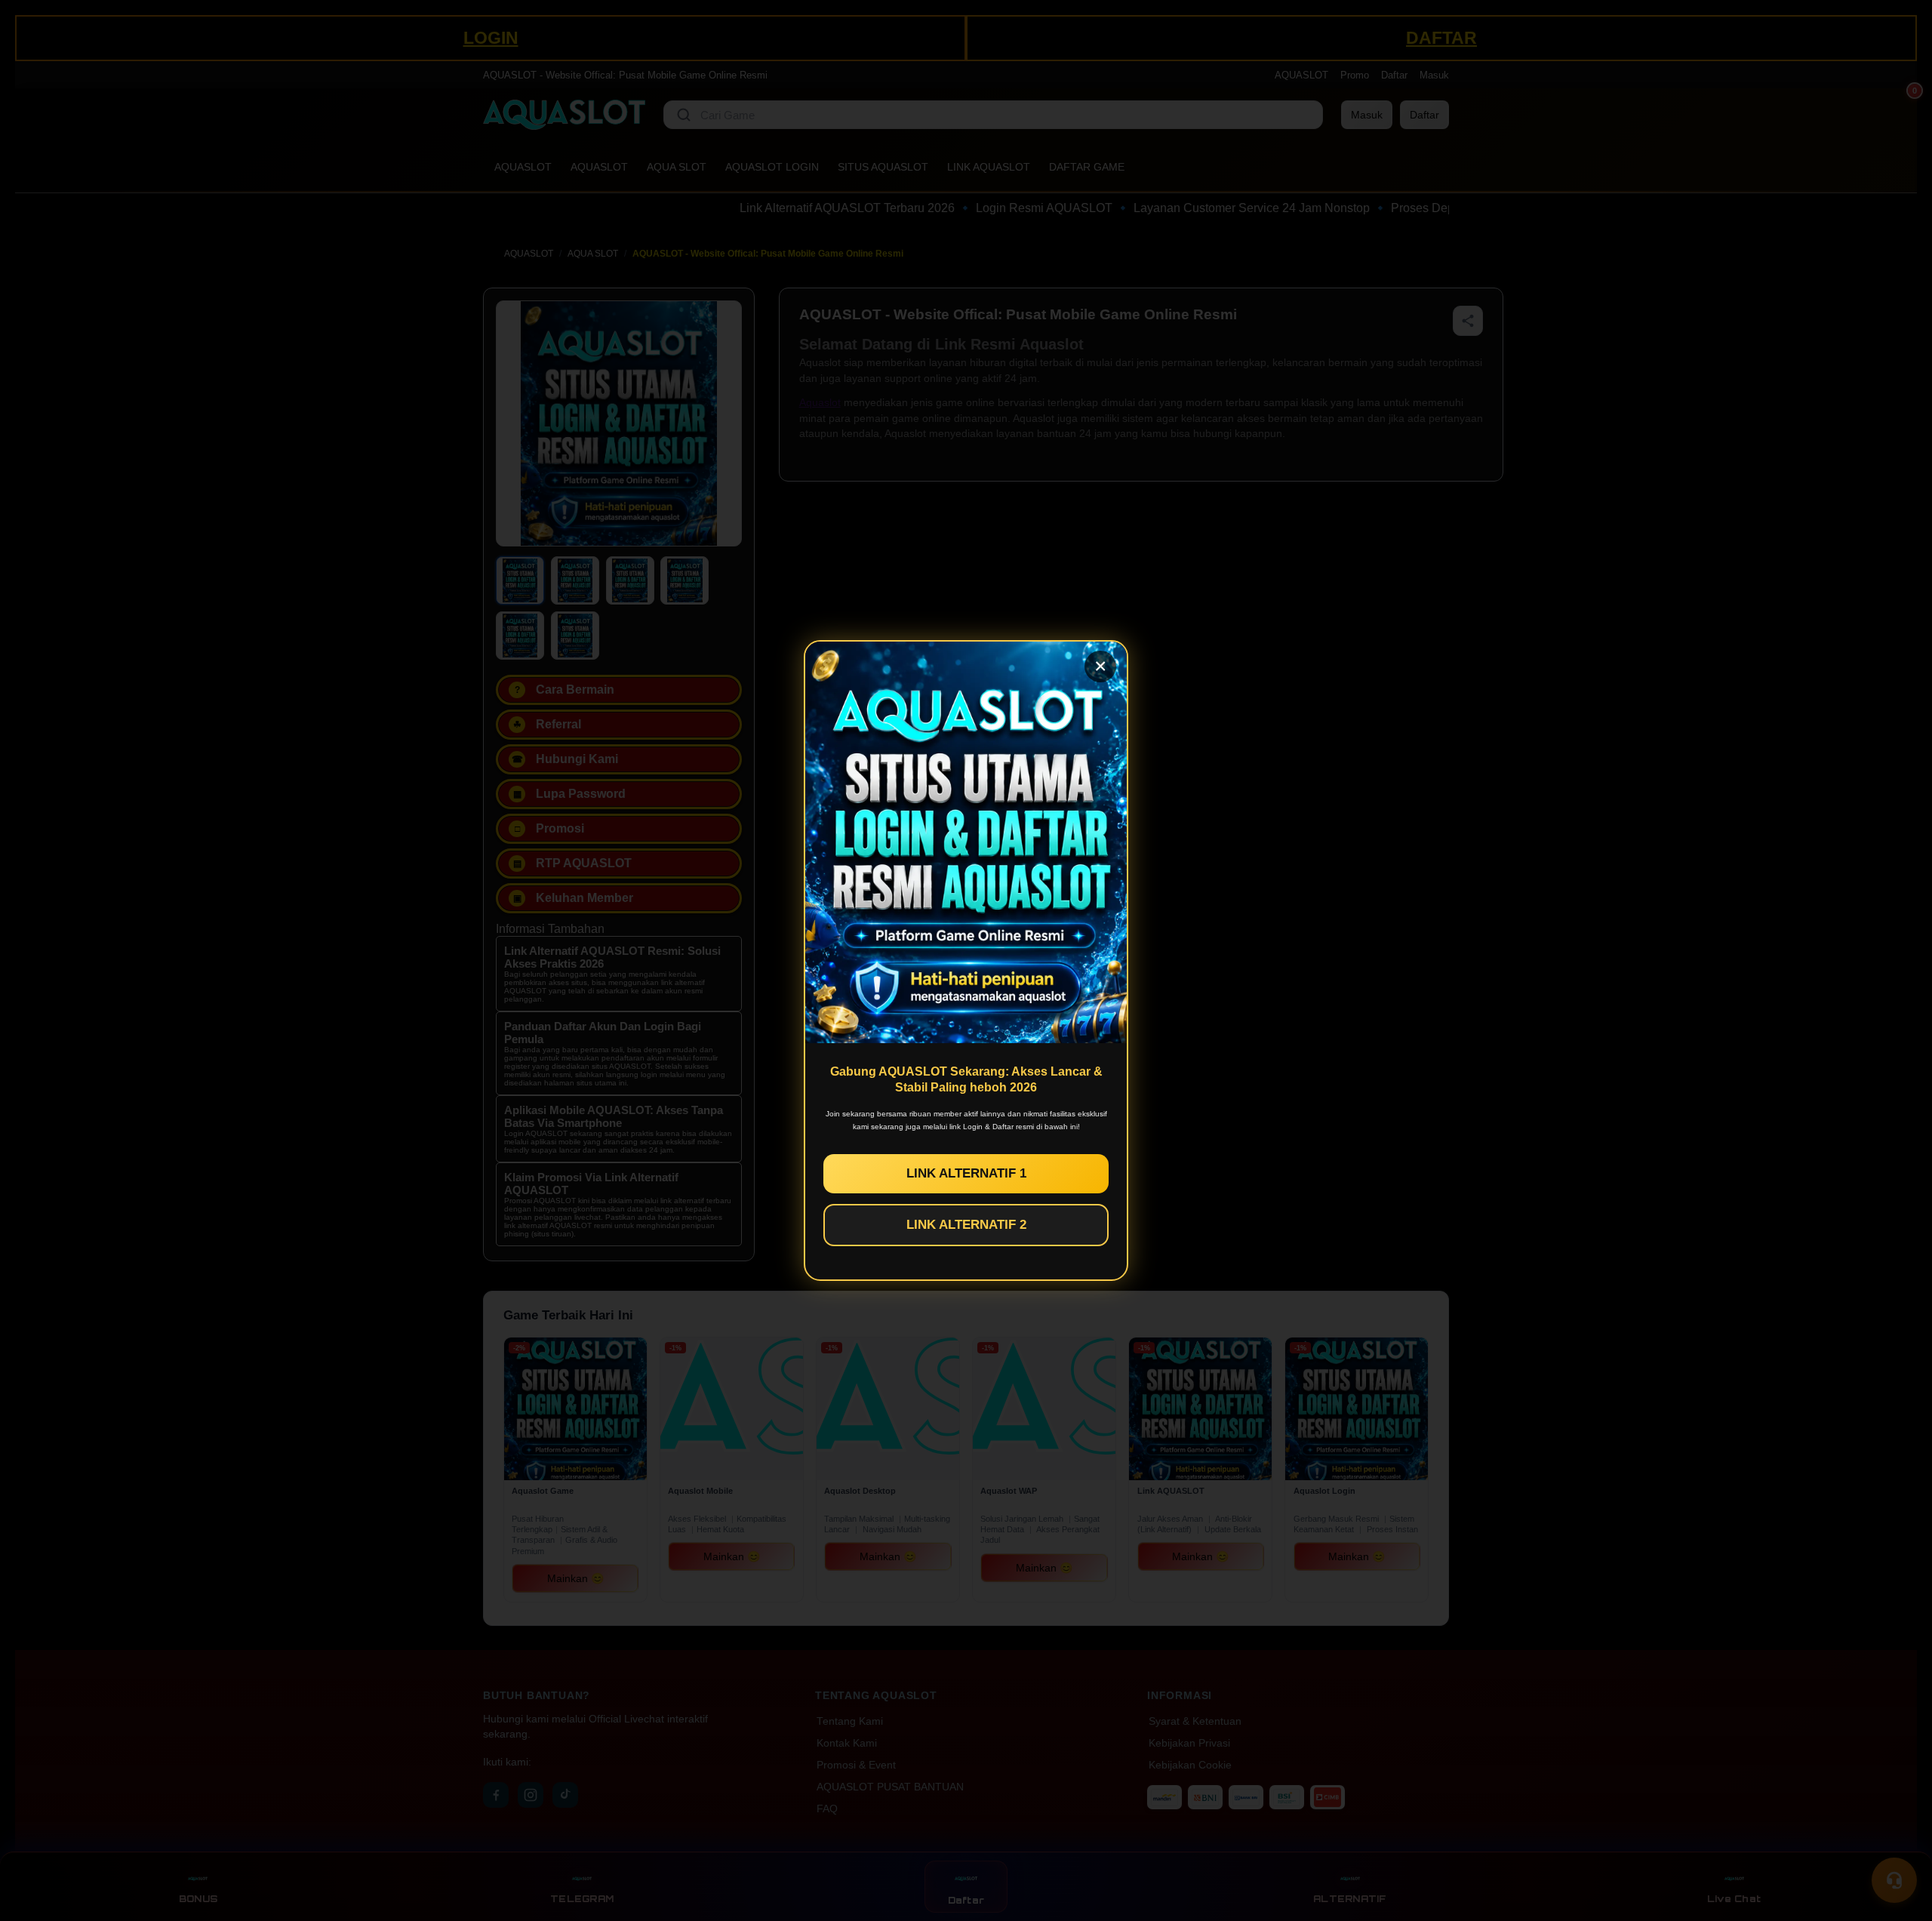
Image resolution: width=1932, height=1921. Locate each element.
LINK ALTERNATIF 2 (966, 1225)
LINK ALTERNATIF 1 (966, 1173)
